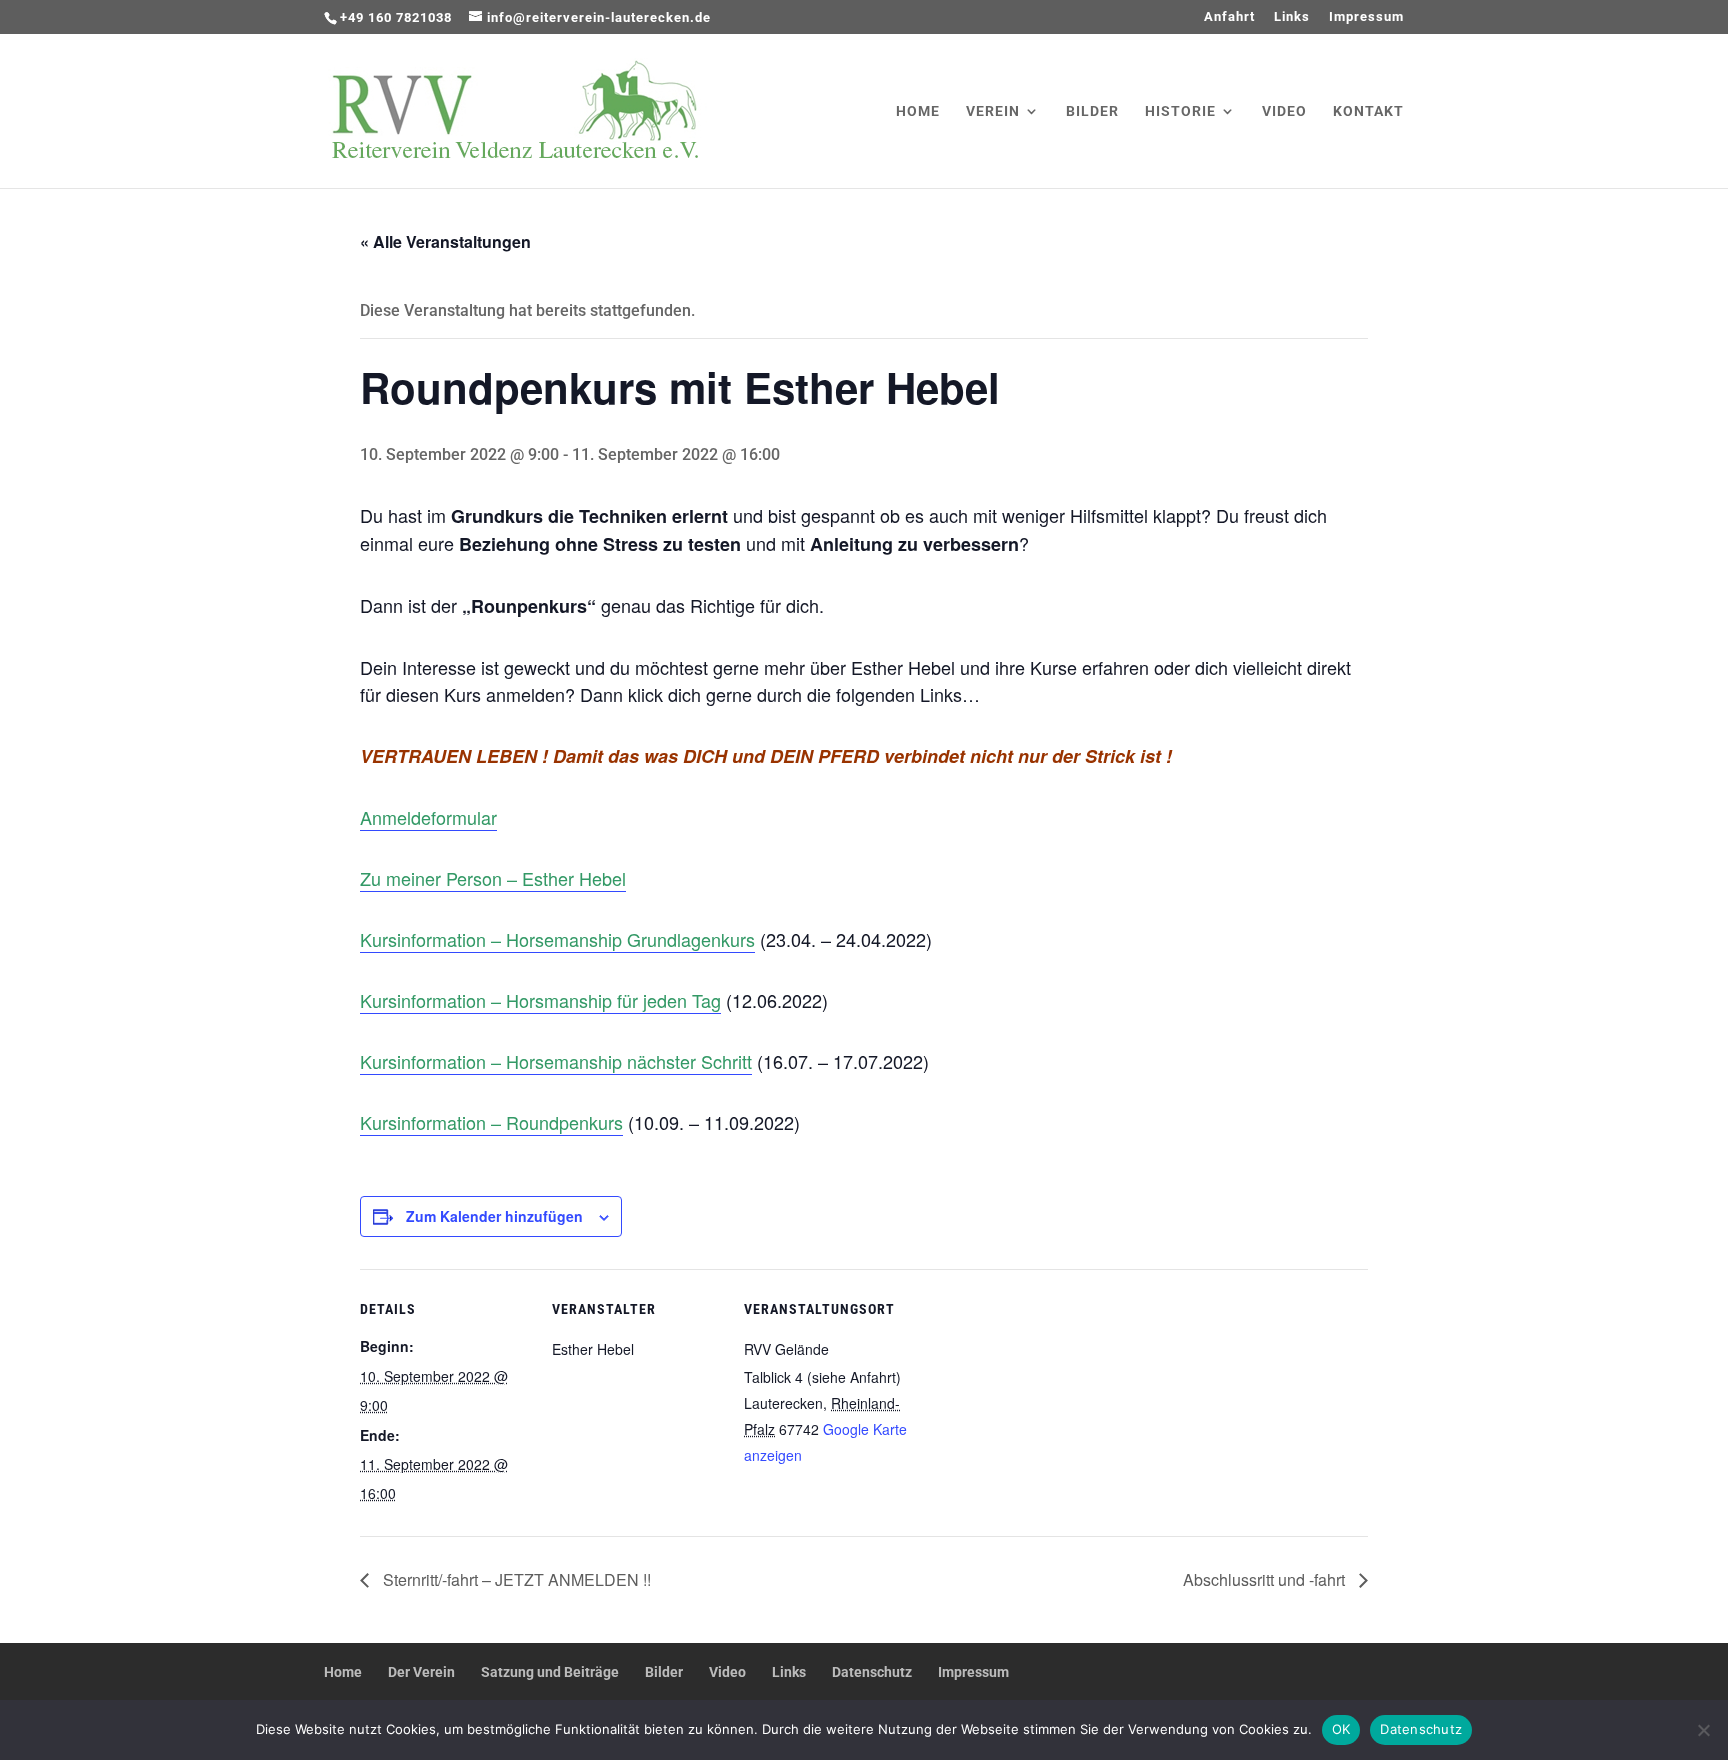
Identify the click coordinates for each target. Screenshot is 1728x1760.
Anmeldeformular (428, 817)
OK (1341, 1729)
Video (1284, 111)
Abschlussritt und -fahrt (1266, 1579)
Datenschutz (872, 1672)
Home (918, 111)
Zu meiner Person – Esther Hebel (493, 878)
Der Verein (421, 1672)
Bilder (1092, 111)
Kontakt (1368, 111)
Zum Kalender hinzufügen (494, 1216)
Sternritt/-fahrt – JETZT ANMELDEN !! (515, 1579)
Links (1292, 17)
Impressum (1366, 17)
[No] (1703, 1730)
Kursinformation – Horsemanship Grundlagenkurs (557, 939)
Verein (993, 111)
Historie (1180, 111)
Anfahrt (1229, 17)
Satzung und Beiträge (550, 1672)
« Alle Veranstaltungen (445, 241)
